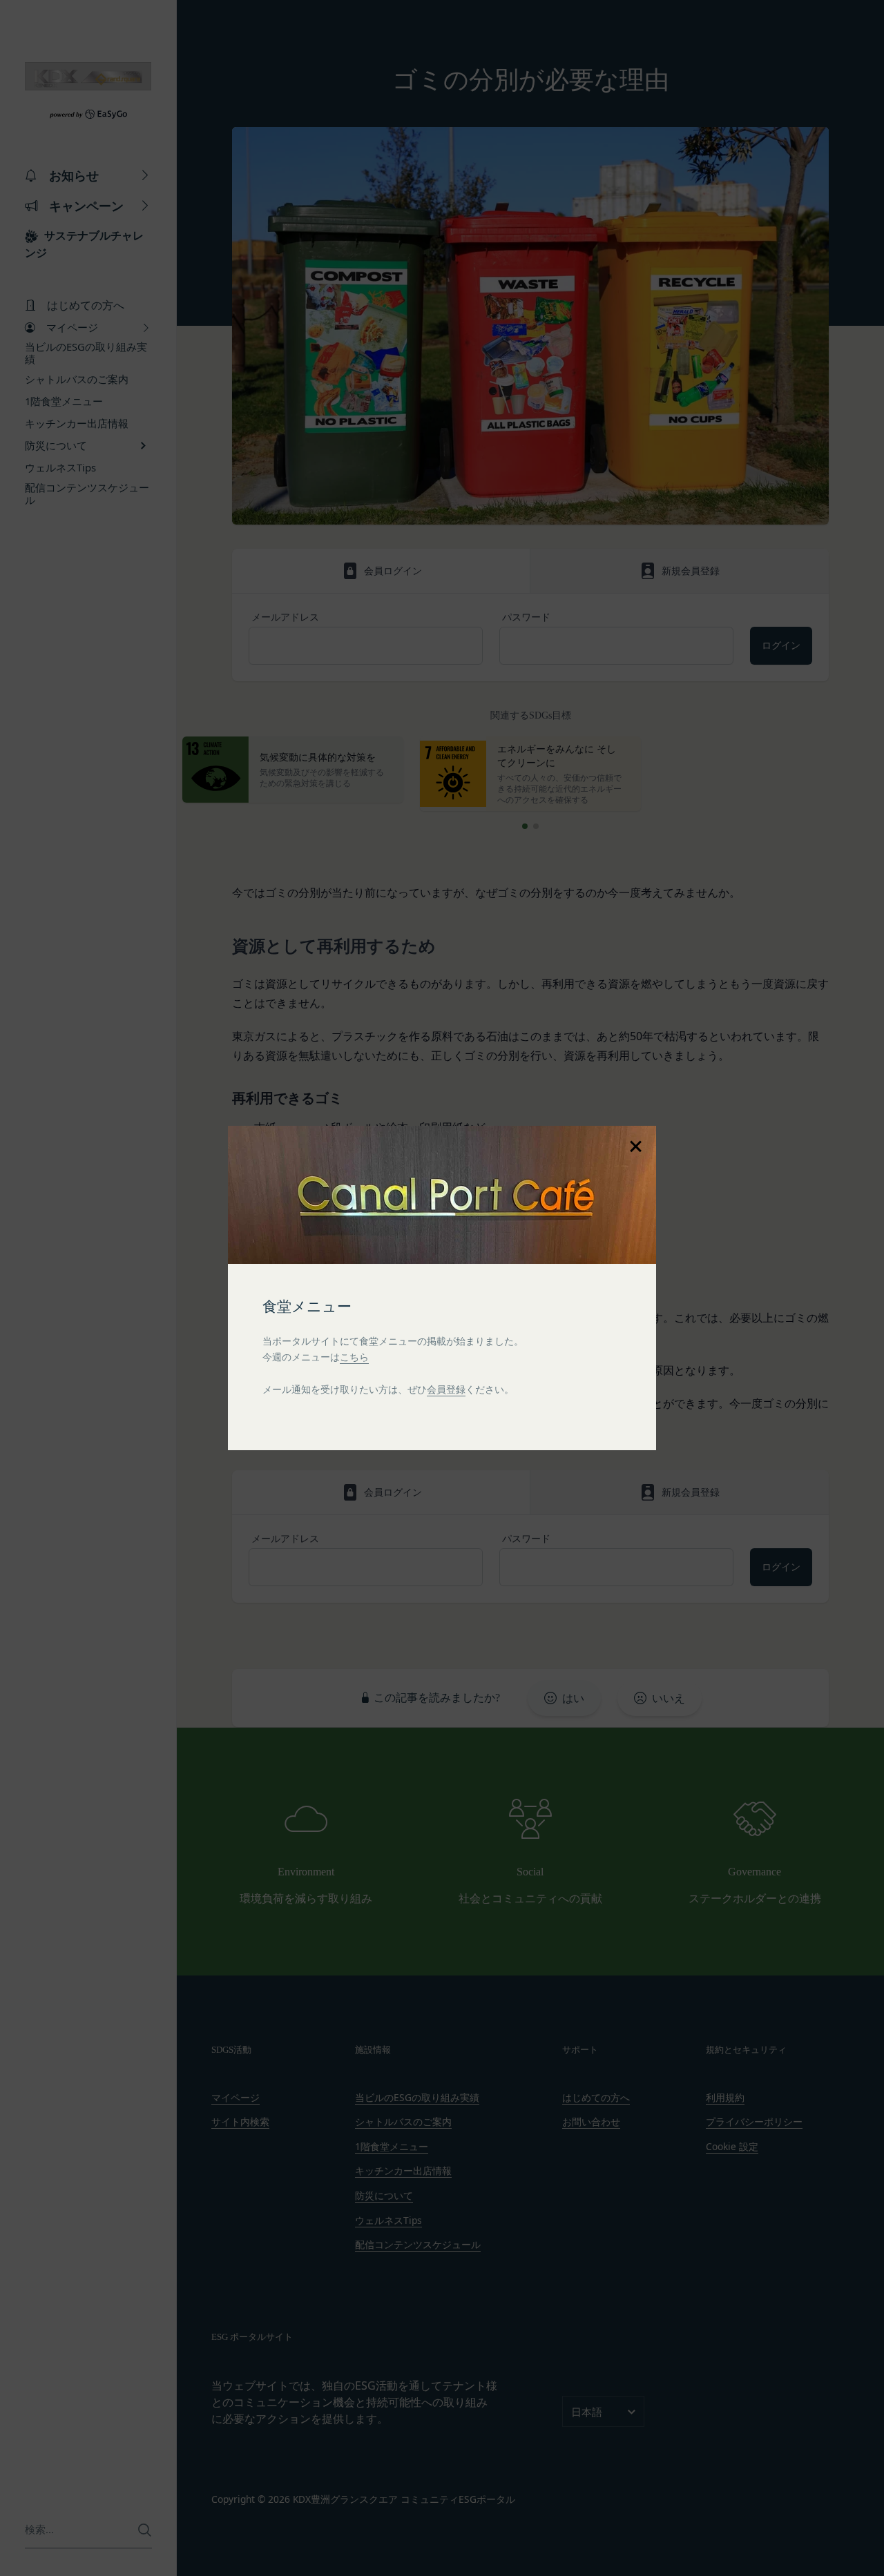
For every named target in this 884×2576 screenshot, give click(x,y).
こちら (354, 1357)
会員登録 (446, 1389)
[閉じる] (635, 1146)
